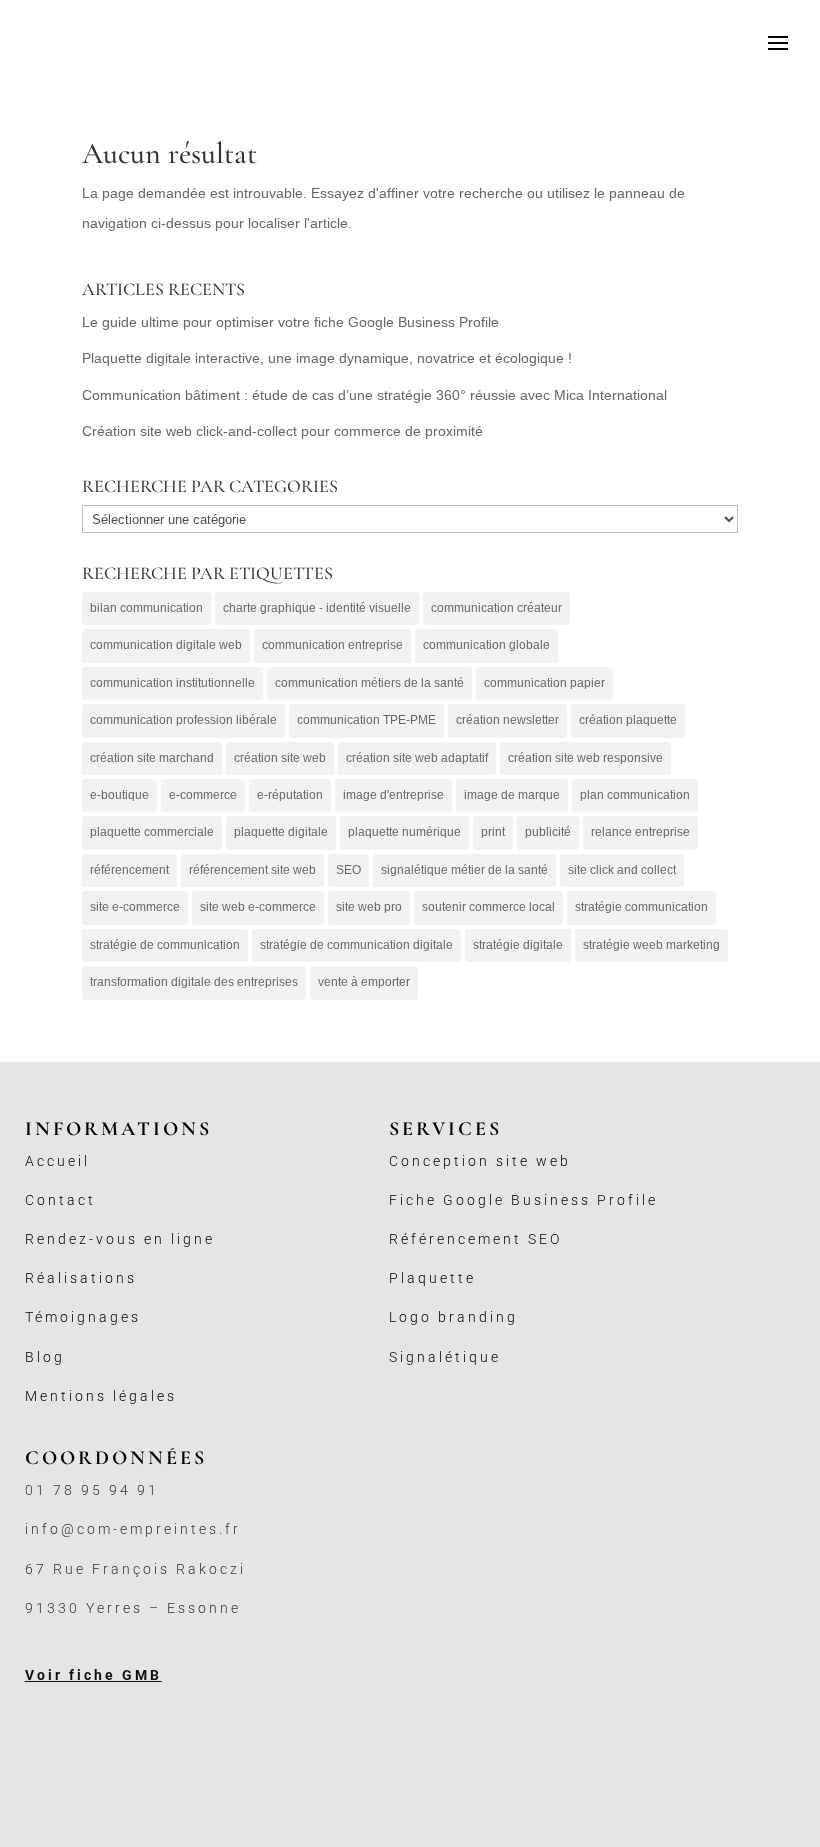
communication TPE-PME (366, 720)
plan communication (635, 795)
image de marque (512, 795)
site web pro (369, 907)
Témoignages (83, 1317)
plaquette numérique (404, 832)
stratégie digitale (518, 945)
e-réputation (290, 795)
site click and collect (622, 870)
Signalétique (445, 1357)
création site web (280, 758)
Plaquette (432, 1278)
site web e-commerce (258, 907)
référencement (129, 870)
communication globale (486, 645)
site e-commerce (135, 907)
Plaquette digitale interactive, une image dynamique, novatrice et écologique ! (327, 358)
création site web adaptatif (417, 758)
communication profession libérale (183, 720)
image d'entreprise (393, 795)
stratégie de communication (165, 945)
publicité (548, 832)
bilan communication (146, 608)
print (493, 832)
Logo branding (453, 1317)
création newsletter (507, 720)
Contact (60, 1200)
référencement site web (252, 870)
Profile (627, 1200)
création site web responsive (585, 758)
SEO (348, 870)
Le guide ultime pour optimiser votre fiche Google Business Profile (290, 322)
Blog (45, 1357)
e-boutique (119, 795)
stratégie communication (641, 907)
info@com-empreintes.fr (133, 1529)
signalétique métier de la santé (464, 870)
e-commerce (203, 795)
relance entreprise (640, 832)
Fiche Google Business (493, 1200)
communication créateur (496, 608)
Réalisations (81, 1278)
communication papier (544, 683)
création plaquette (628, 720)
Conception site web (480, 1161)
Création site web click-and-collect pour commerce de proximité (282, 431)
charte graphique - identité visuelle (317, 608)
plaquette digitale (281, 832)
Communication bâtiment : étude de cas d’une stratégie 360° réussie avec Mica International (374, 395)
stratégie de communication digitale (356, 945)
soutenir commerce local (488, 907)
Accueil (57, 1161)
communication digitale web (166, 645)
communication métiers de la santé (369, 683)
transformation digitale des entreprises (194, 982)
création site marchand (152, 758)
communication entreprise (332, 645)
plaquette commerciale (152, 832)
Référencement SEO (475, 1239)
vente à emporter (364, 982)
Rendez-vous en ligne (120, 1239)
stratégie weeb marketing (651, 945)
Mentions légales (101, 1396)
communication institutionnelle (172, 683)
